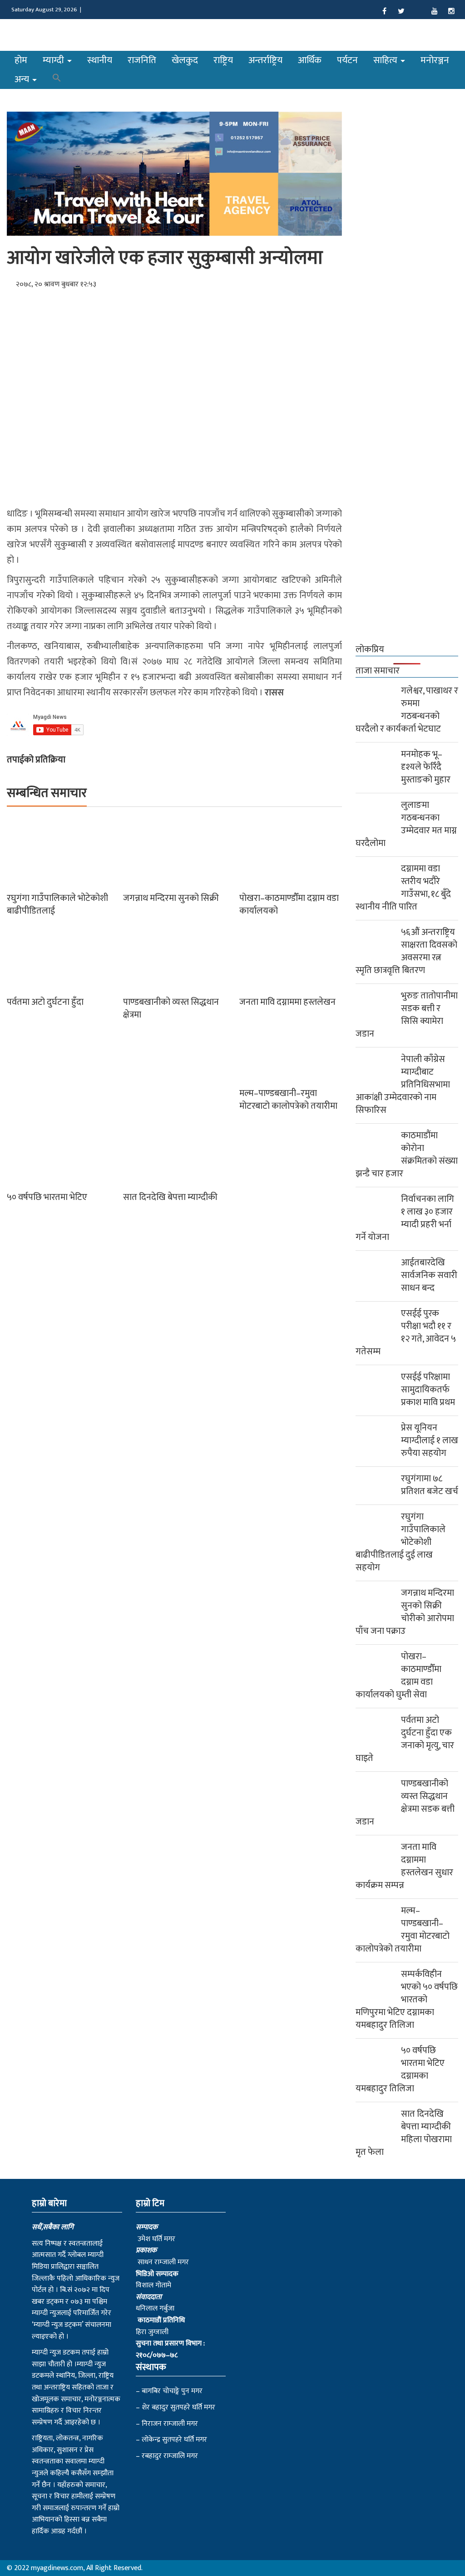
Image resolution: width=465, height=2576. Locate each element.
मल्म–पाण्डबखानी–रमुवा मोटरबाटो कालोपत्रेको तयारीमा (288, 1100)
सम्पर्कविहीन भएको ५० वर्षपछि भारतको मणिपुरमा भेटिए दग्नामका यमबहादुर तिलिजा (407, 2000)
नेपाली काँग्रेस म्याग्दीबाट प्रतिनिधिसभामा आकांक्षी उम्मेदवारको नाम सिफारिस (403, 1085)
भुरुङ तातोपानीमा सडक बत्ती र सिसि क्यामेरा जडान (407, 1015)
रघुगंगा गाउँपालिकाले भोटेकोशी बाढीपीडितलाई (57, 905)
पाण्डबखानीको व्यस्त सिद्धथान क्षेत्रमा (171, 1008)
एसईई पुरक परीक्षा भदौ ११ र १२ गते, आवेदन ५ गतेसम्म (406, 1332)
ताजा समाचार (378, 671)
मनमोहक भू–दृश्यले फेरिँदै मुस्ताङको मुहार (426, 767)
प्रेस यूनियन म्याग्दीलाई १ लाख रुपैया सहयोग (430, 1440)
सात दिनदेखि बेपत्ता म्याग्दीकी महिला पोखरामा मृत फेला (404, 2133)
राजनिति (142, 60)
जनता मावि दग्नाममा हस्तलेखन (287, 1002)
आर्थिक (310, 60)
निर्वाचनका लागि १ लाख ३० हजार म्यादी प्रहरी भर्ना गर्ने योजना (405, 1218)
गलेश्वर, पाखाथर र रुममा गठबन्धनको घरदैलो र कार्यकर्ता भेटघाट (407, 710)
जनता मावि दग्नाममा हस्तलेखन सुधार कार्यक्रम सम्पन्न (404, 1866)
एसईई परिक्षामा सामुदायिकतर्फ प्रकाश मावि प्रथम (428, 1390)
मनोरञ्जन (435, 60)
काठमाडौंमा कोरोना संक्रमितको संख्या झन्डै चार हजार (407, 1155)
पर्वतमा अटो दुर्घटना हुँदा (45, 1002)
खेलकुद (185, 60)
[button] (57, 79)
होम (21, 60)
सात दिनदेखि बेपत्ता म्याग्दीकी (170, 1197)
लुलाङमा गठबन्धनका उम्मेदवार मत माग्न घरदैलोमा (406, 824)
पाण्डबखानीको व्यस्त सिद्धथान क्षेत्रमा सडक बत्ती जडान (405, 1803)
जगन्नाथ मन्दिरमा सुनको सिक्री (171, 898)
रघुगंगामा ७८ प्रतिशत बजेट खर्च (430, 1485)
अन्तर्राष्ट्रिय (265, 60)
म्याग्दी (54, 60)
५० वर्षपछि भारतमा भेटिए (47, 1197)
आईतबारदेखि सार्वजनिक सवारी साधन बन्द (429, 1275)
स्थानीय (100, 60)
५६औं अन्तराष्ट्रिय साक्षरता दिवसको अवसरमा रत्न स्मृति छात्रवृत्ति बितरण (406, 951)
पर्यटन (347, 60)
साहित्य (386, 60)
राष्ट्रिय (223, 60)
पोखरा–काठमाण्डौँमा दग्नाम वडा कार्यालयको (289, 905)
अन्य (23, 79)
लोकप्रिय (370, 649)
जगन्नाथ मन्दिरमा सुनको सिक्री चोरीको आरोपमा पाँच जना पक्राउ (405, 1612)
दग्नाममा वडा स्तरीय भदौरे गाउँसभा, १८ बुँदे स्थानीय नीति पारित (403, 888)
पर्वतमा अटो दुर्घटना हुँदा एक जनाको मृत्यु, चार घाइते (405, 1739)
